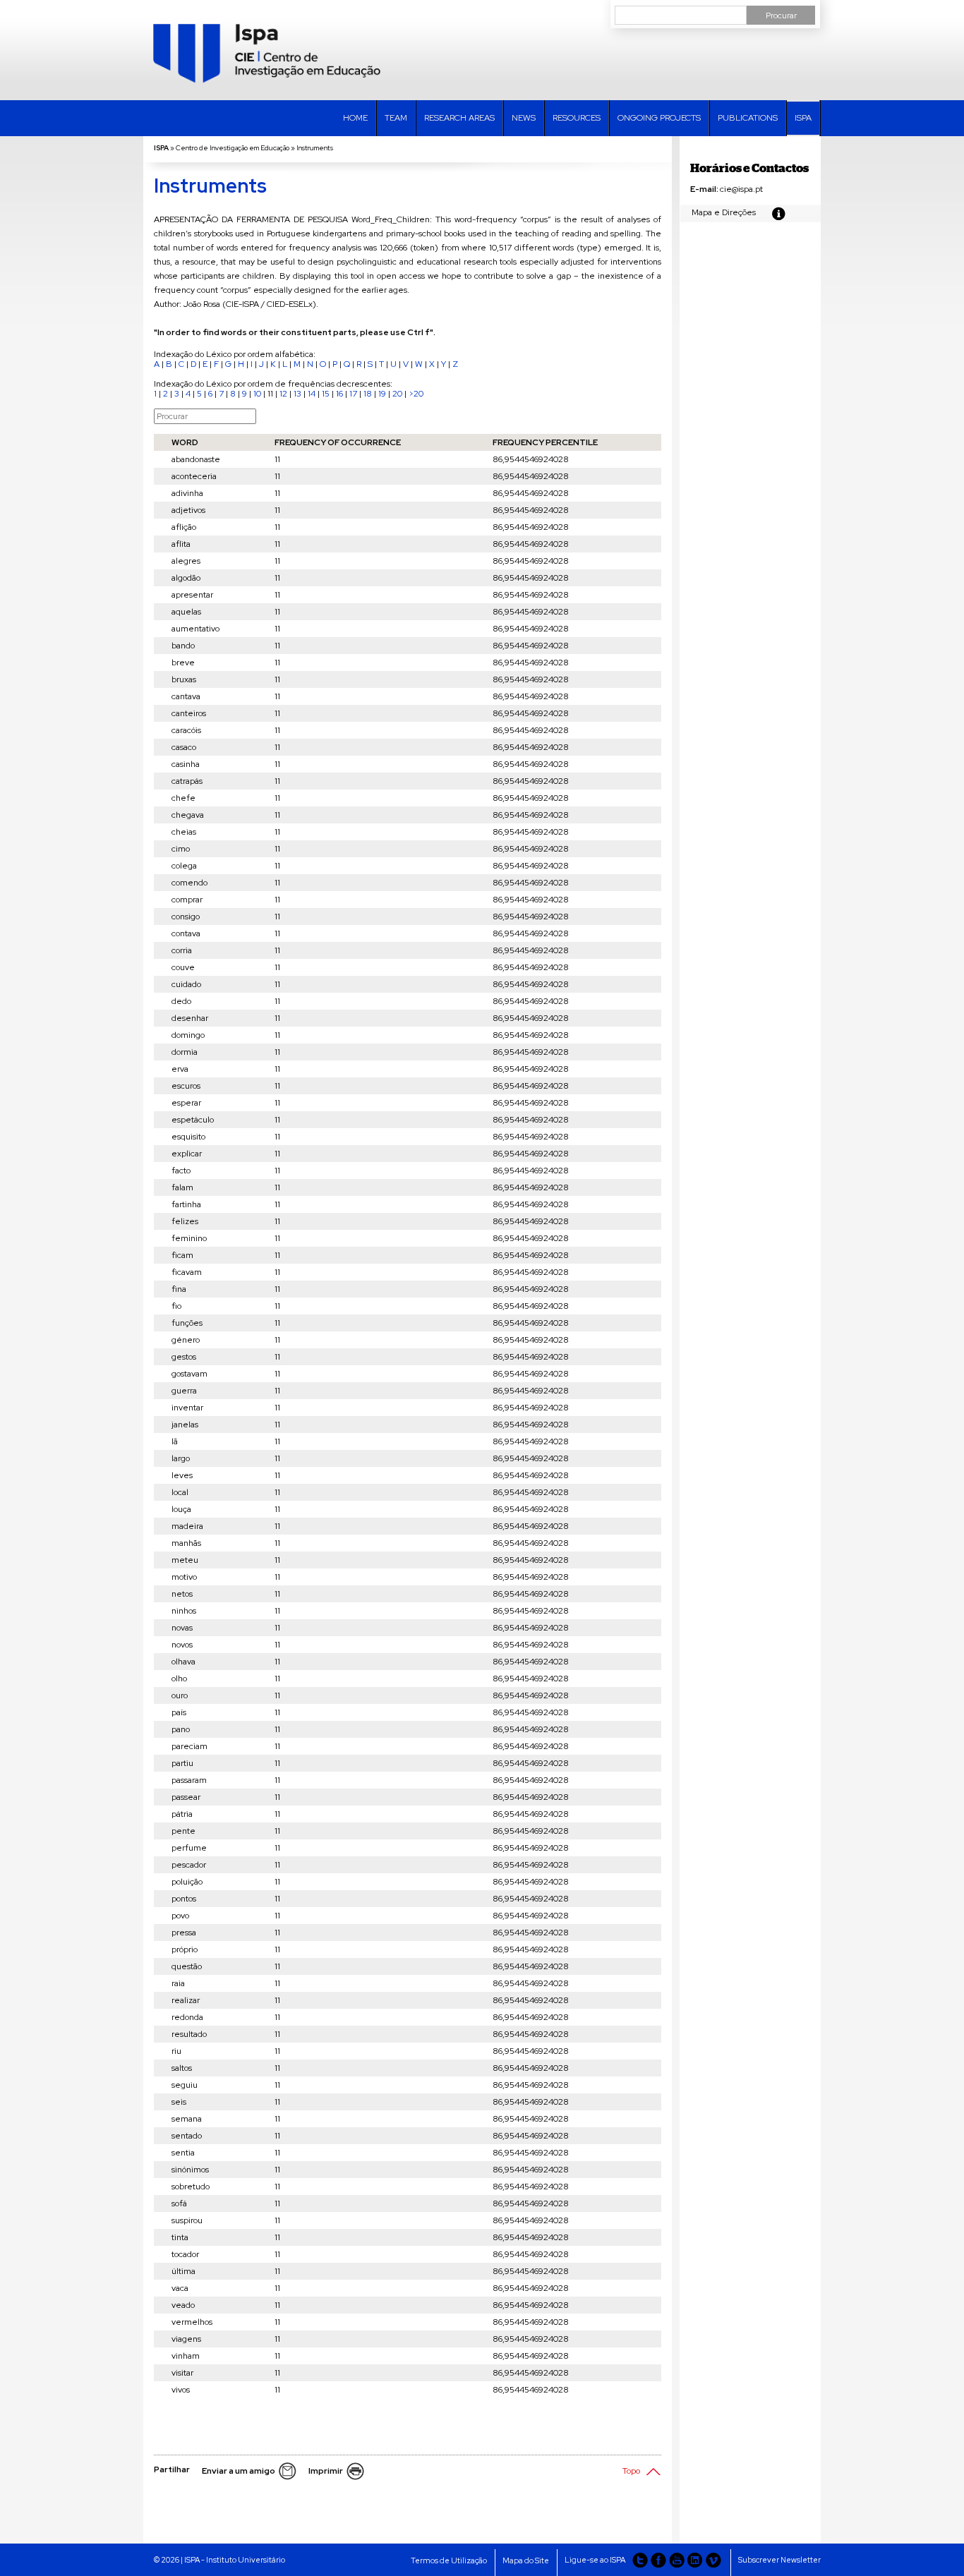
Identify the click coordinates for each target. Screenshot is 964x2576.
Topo (631, 2471)
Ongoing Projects (659, 118)
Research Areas (459, 118)
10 (257, 394)
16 (339, 394)
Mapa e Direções (724, 212)
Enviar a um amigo (239, 2471)
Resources (577, 118)
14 (312, 394)
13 (297, 394)
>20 (416, 394)
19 (382, 394)
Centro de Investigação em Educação (233, 148)
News (524, 118)
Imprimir (326, 2471)
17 (353, 394)
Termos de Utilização (449, 2560)
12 (283, 394)
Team (396, 118)
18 (368, 394)
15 (326, 394)
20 (397, 394)
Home (355, 118)
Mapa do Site (526, 2560)
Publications (748, 118)
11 (270, 394)
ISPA (803, 118)
